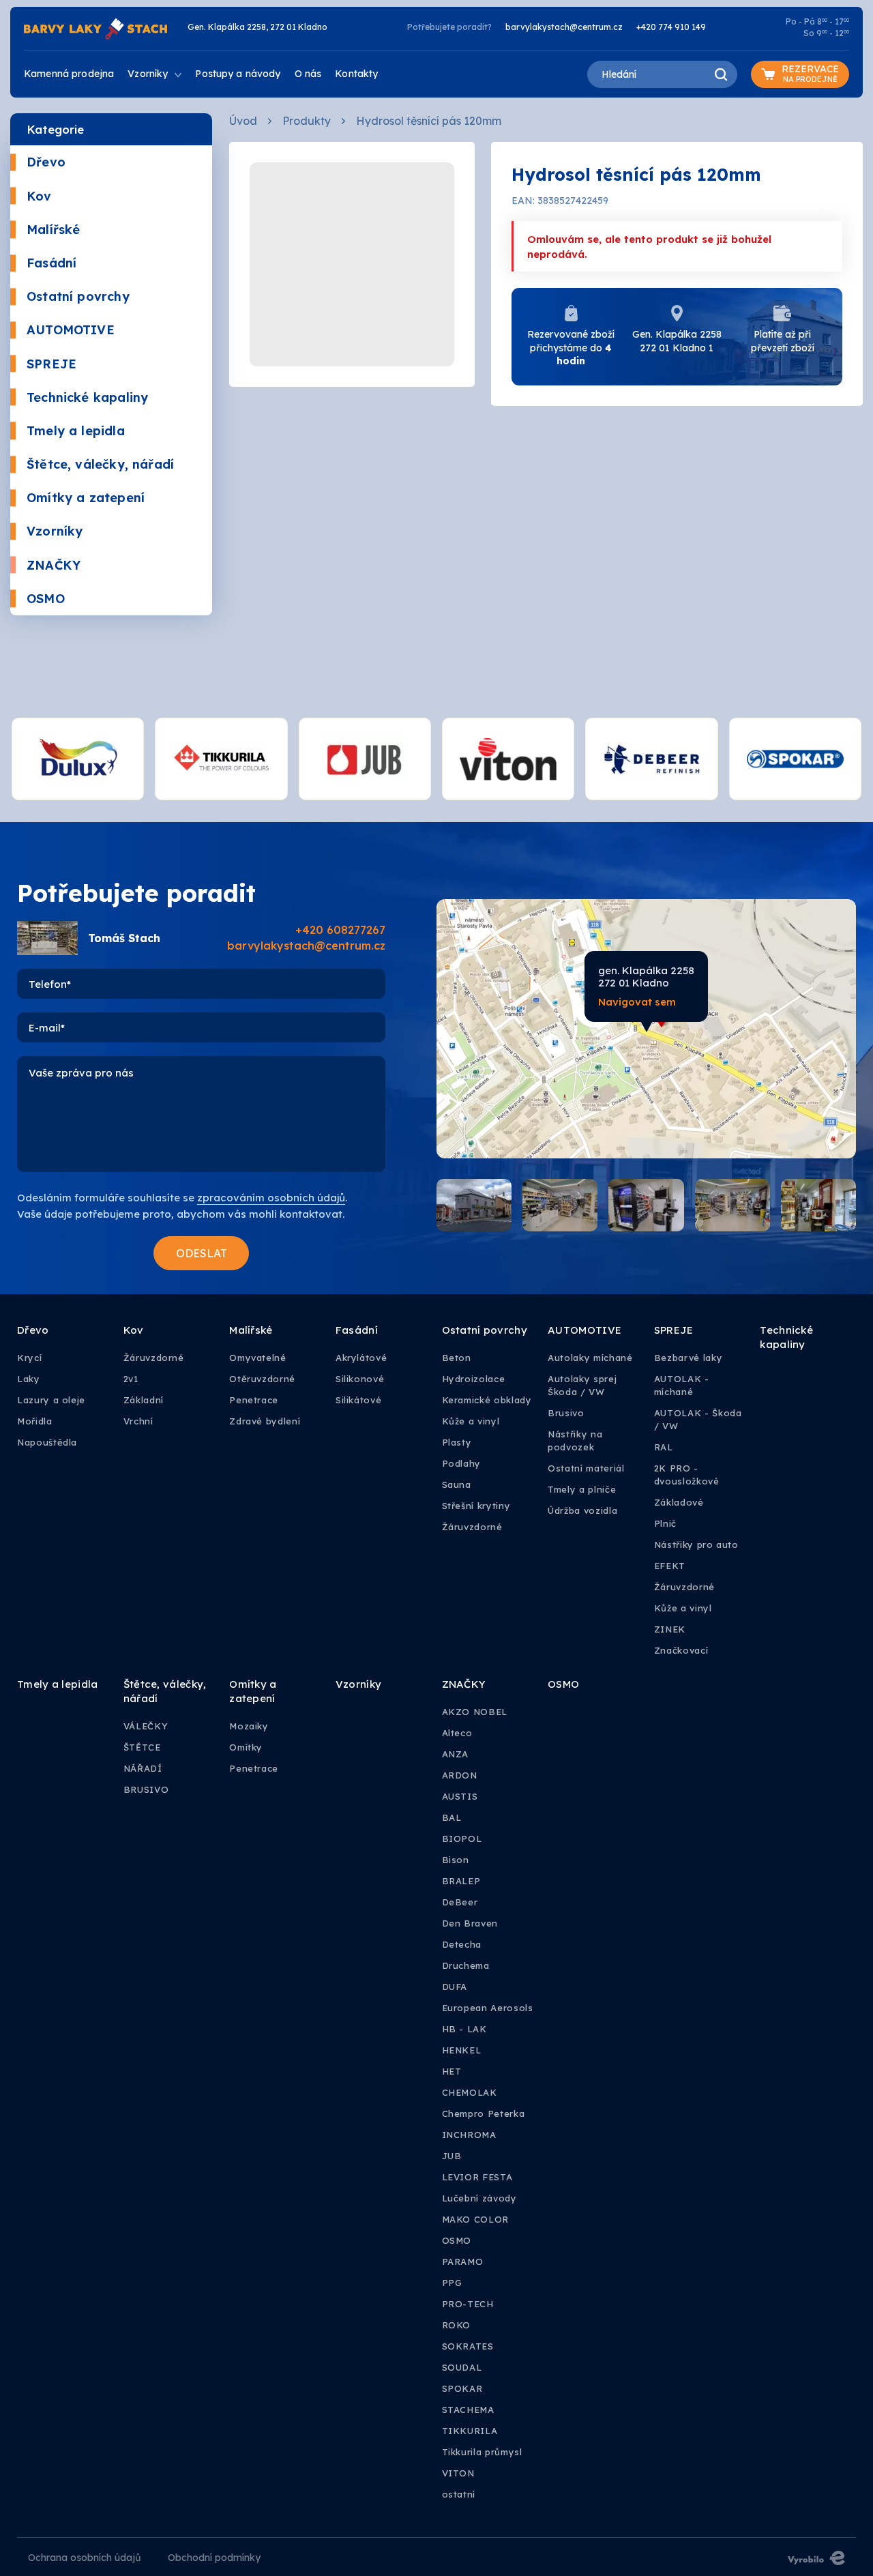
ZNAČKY (54, 565)
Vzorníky (55, 531)
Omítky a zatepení (86, 498)
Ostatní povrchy (78, 296)
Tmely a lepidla (76, 431)
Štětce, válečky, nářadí (100, 464)
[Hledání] (720, 74)
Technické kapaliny (87, 397)
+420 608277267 (340, 930)
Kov (39, 196)
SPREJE (51, 364)
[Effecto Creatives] (816, 2557)
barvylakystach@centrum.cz (564, 27)
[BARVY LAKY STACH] (95, 28)
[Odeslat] (201, 1253)
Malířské (53, 230)
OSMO (46, 599)
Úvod (243, 121)
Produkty (307, 121)
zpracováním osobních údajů (271, 1198)
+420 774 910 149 (671, 27)
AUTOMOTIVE (71, 330)
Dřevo (46, 162)
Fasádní (51, 263)
